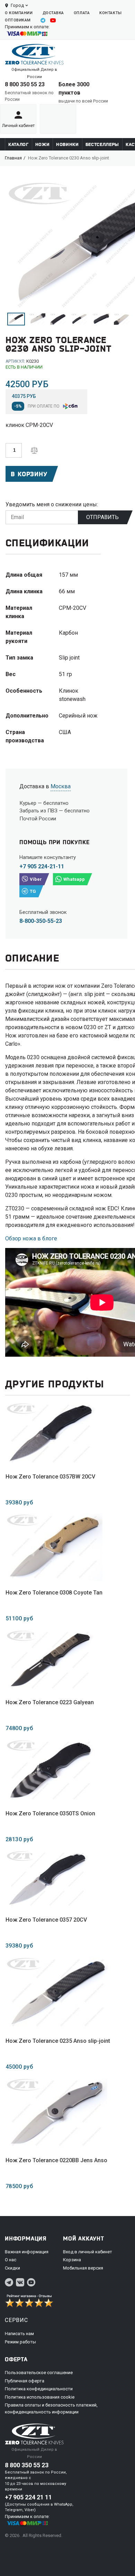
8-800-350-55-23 (41, 921)
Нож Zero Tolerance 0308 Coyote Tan (54, 1593)
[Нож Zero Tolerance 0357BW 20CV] (50, 1433)
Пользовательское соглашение (39, 2373)
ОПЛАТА (82, 13)
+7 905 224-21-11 (42, 866)
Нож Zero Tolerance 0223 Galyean (50, 1702)
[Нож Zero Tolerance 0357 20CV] (47, 1879)
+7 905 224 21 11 (28, 2497)
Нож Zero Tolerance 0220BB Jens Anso (56, 2160)
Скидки (12, 2268)
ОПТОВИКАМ (18, 20)
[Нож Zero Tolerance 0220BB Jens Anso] (56, 2113)
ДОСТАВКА (53, 13)
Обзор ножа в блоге (31, 1238)
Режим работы (20, 2342)
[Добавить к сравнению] (34, 450)
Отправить (102, 517)
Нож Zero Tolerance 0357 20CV (46, 1920)
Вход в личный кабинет (88, 2252)
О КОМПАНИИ (19, 13)
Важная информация (27, 2252)
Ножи (43, 144)
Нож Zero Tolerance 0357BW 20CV (50, 1477)
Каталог (19, 144)
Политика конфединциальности (39, 2389)
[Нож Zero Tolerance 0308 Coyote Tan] (54, 1547)
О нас (11, 2260)
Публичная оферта (25, 2381)
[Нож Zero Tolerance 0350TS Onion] (50, 1770)
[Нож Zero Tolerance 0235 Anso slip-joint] (58, 1993)
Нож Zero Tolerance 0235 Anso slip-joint (58, 2041)
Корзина (72, 2260)
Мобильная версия (83, 2268)
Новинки (67, 144)
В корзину (29, 474)
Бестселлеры (102, 144)
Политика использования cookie (40, 2397)
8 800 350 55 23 (25, 84)
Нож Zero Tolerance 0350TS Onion (50, 1813)
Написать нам (19, 2334)
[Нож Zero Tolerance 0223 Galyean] (50, 1660)
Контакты (110, 13)
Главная (13, 158)
